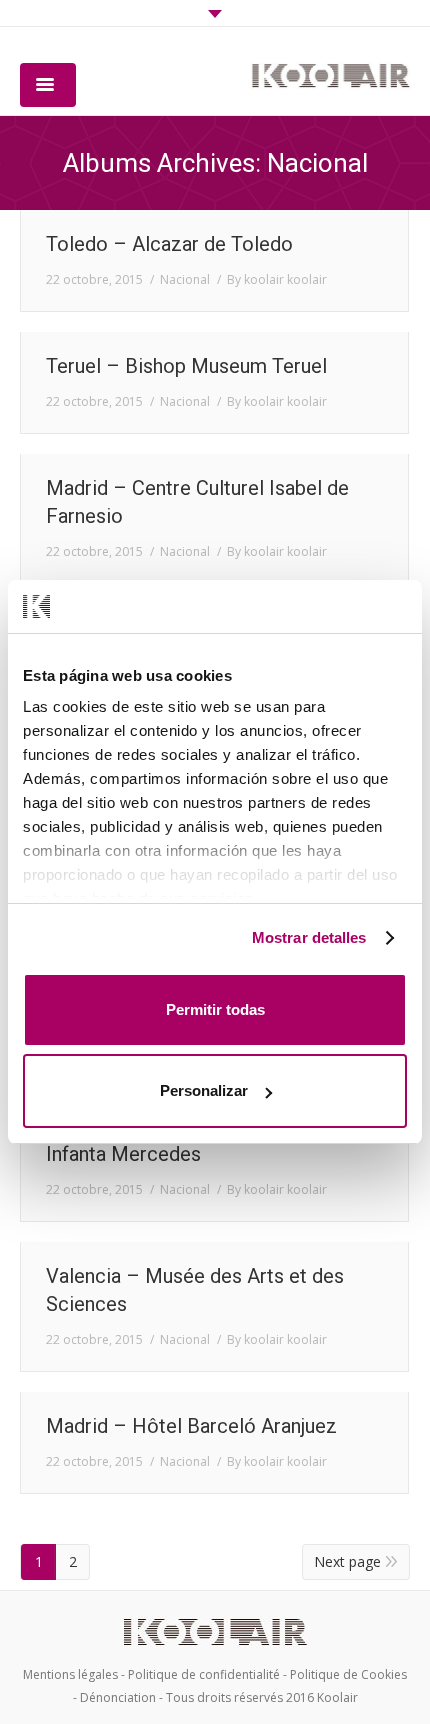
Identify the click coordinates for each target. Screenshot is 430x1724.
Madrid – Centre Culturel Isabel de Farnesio (197, 502)
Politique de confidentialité (204, 1674)
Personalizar (204, 1090)
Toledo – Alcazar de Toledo (169, 244)
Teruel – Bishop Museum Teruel (186, 366)
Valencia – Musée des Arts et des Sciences (195, 1290)
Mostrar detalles (309, 937)
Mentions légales (70, 1674)
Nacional (185, 279)
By (277, 279)
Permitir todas (215, 1009)
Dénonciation (118, 1697)
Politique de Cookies (348, 1674)
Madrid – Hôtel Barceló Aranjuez (191, 1426)
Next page (347, 1561)
